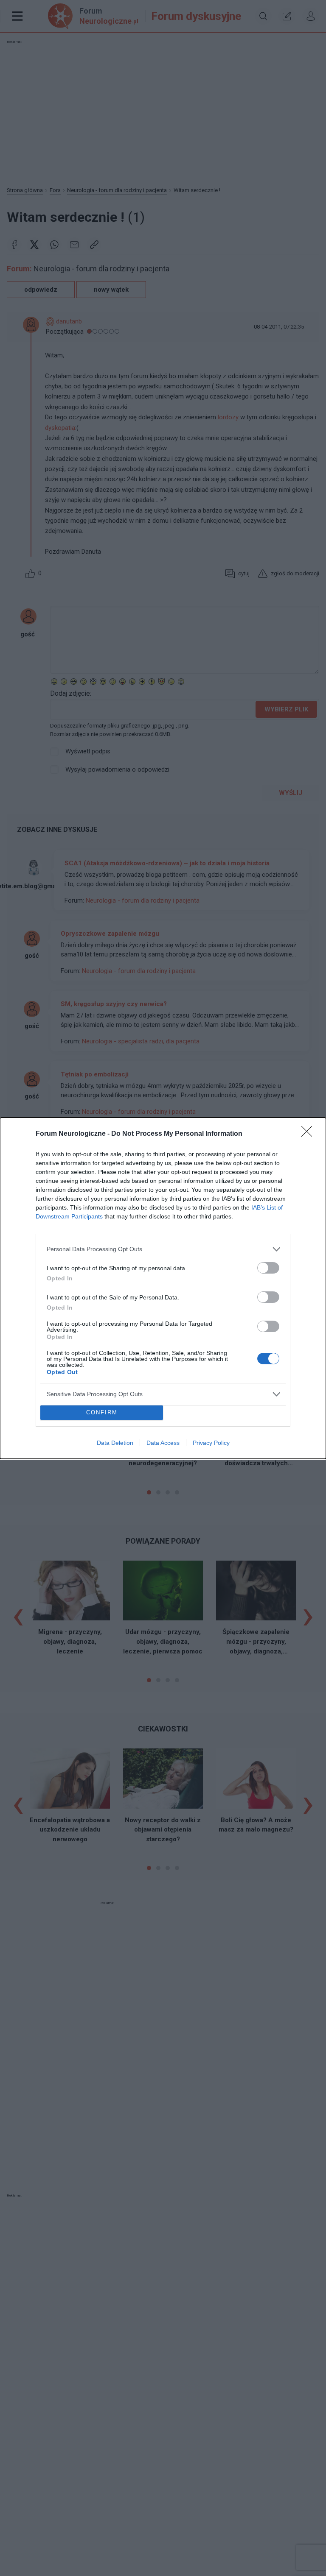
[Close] (309, 1134)
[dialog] (163, 1288)
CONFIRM (102, 1412)
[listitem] (163, 1249)
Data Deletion (115, 1443)
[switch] (268, 1268)
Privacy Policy (211, 1443)
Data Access (163, 1443)
